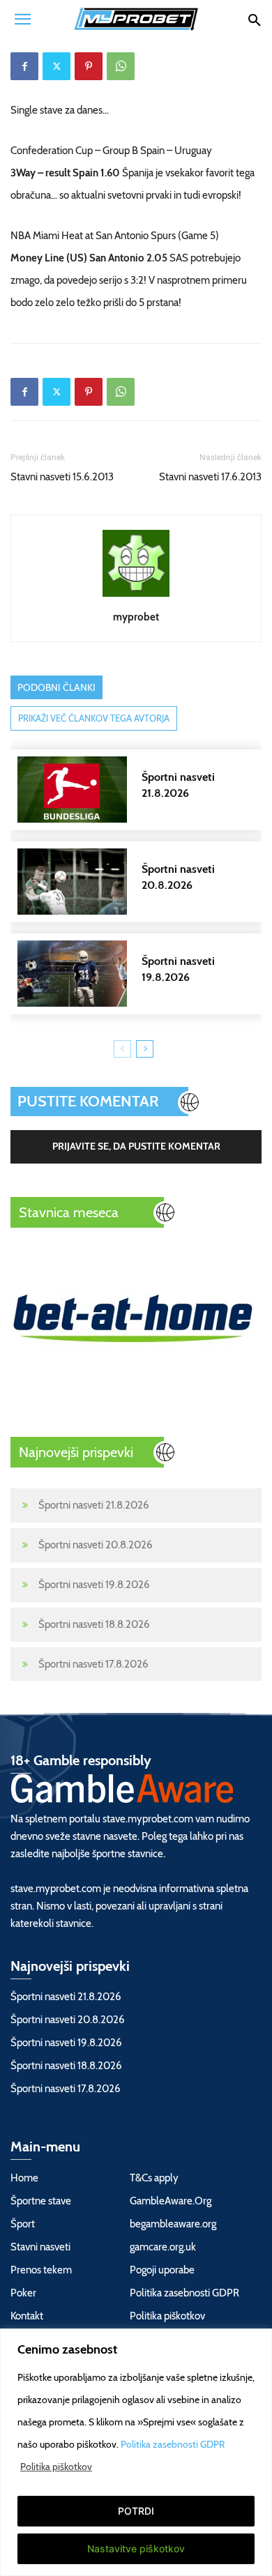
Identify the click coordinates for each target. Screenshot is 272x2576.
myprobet (136, 617)
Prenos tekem (41, 2270)
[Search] (254, 19)
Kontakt (27, 2316)
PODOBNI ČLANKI (56, 687)
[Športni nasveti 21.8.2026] (143, 790)
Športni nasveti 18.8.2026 (94, 1624)
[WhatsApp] (121, 66)
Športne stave (41, 2201)
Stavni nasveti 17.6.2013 (210, 477)
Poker (23, 2293)
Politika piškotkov (56, 2467)
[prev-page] (122, 1049)
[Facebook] (24, 66)
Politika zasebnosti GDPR (173, 2444)
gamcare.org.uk (163, 2247)
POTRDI (136, 2511)
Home (24, 2178)
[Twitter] (56, 66)
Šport (23, 2224)
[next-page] (145, 1049)
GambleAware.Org (171, 2201)
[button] (22, 19)
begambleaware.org (173, 2224)
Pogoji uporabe (162, 2270)
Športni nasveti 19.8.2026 (94, 1585)
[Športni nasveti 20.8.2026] (143, 882)
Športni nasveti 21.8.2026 (94, 1505)
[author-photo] (136, 597)
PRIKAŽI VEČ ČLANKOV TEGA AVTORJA (94, 718)
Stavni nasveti (40, 2247)
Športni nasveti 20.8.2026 (96, 1545)
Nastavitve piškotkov (136, 2548)
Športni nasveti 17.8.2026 (93, 1664)
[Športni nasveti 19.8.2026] (143, 974)
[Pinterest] (89, 66)
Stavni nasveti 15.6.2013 (62, 477)
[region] (136, 2452)
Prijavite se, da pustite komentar (136, 1146)
